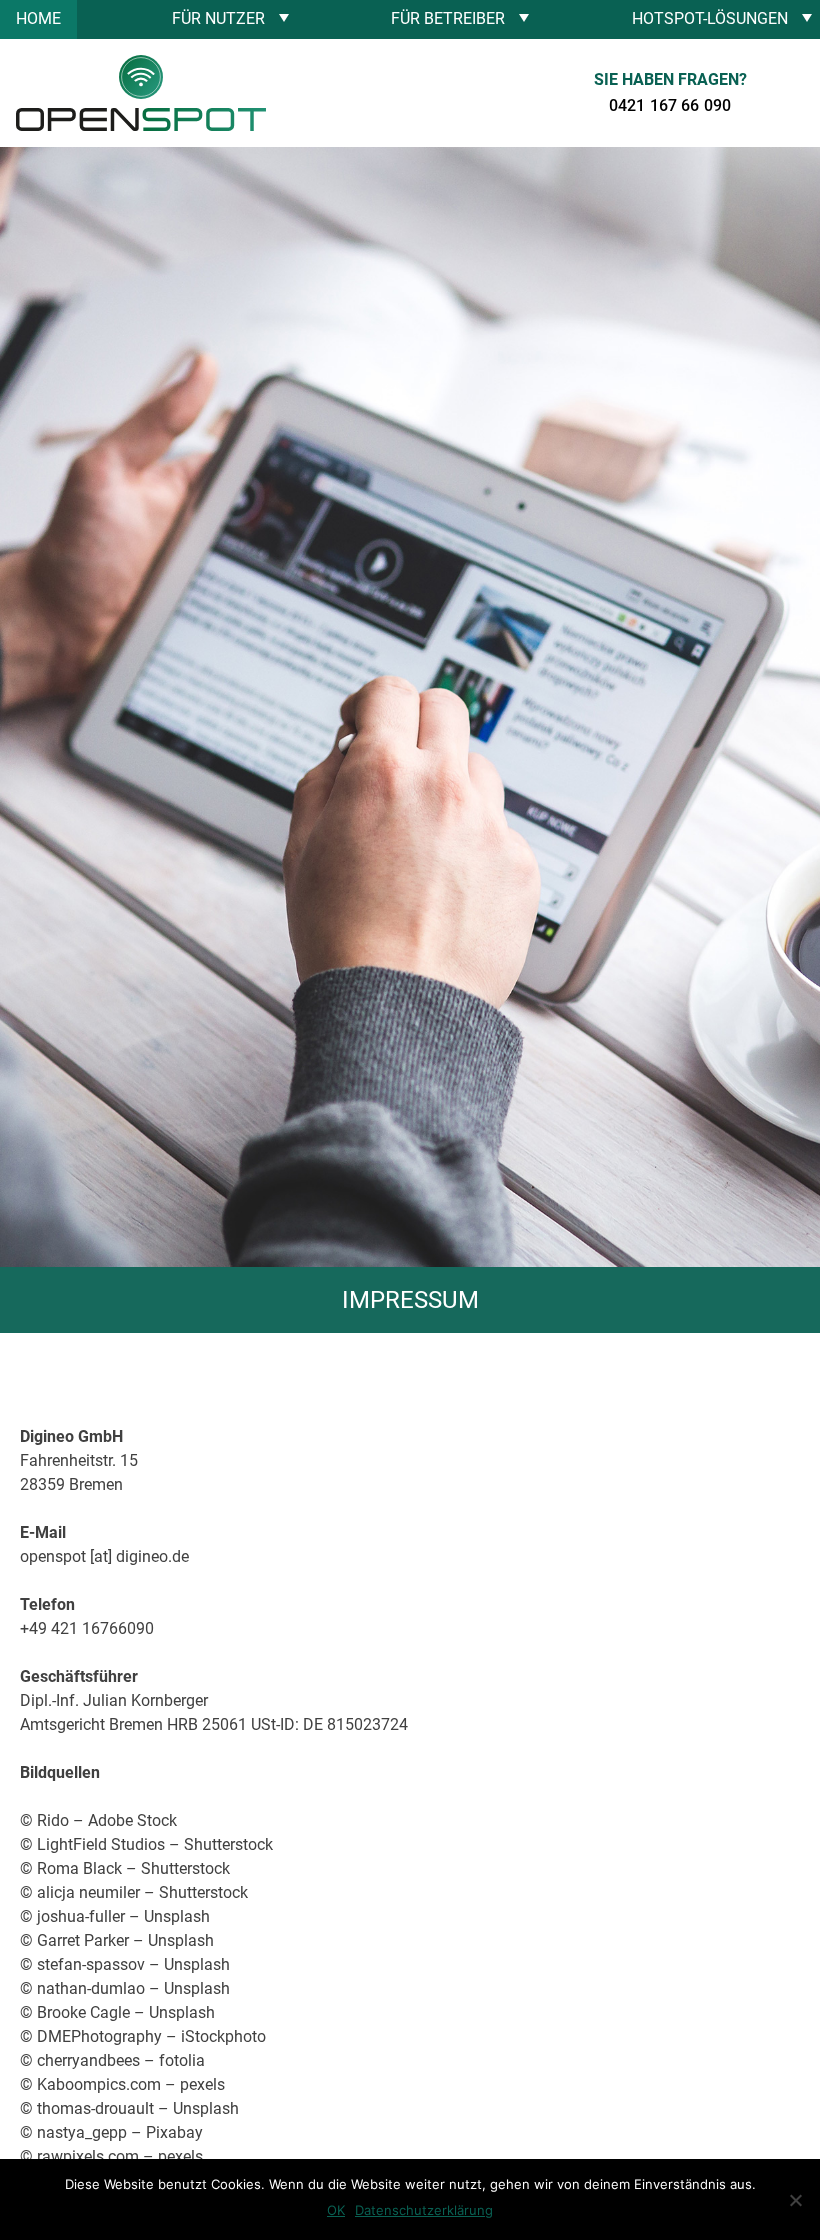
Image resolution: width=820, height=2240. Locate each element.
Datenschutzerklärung (424, 2210)
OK (336, 2210)
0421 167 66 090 (670, 105)
